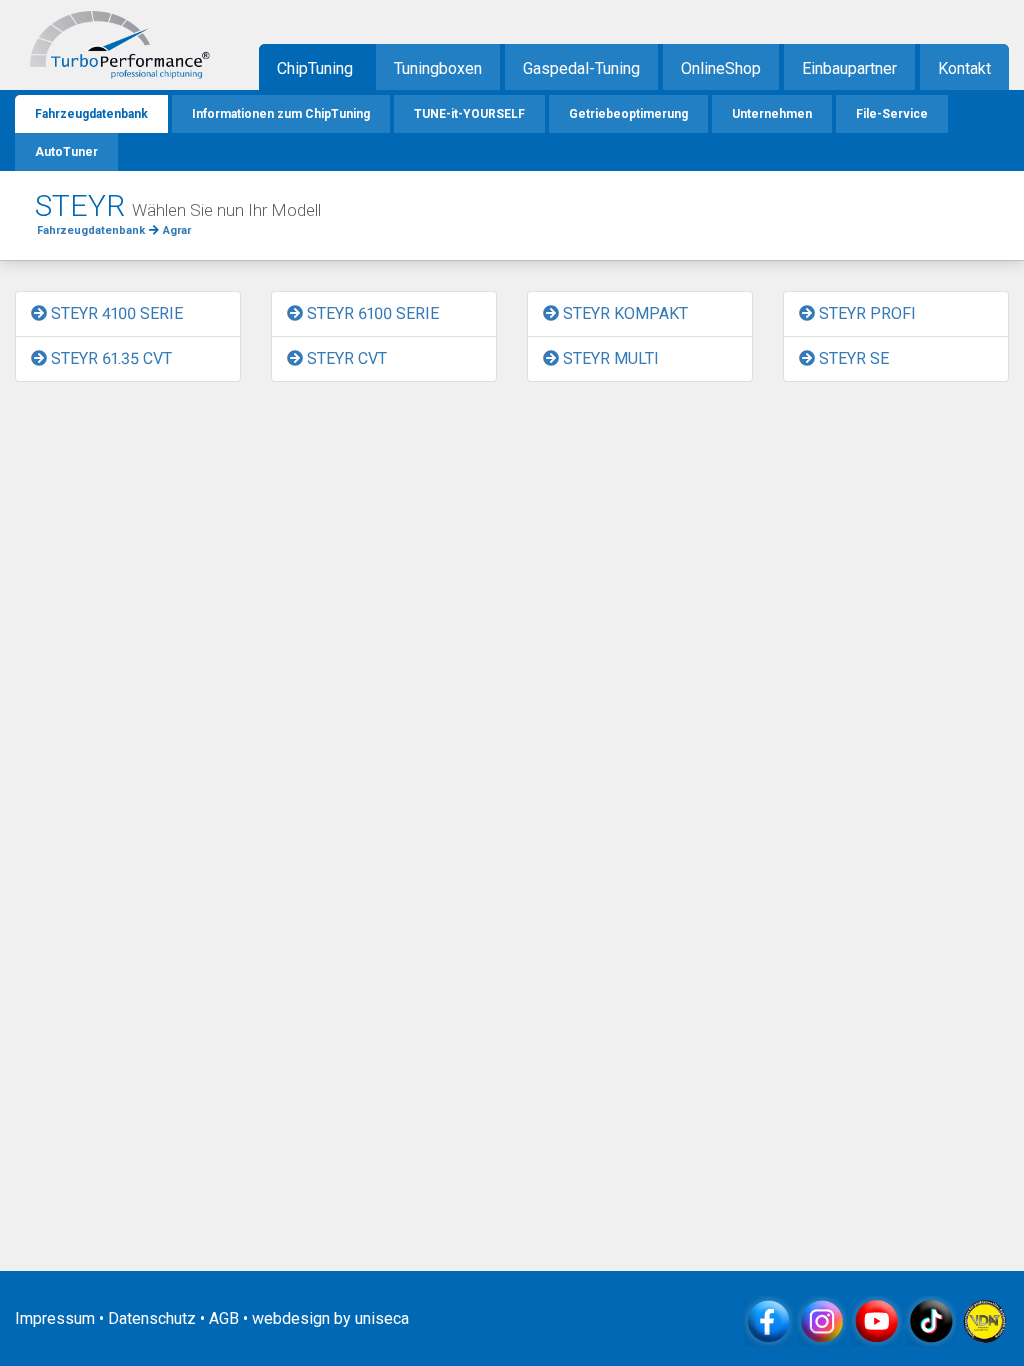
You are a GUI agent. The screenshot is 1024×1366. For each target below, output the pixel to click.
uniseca (382, 1318)
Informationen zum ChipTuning (281, 114)
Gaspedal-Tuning (581, 68)
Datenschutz (152, 1318)
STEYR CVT (345, 358)
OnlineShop (721, 68)
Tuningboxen (438, 68)
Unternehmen (772, 114)
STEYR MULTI (609, 358)
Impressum (55, 1318)
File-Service (892, 114)
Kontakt (964, 68)
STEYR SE (852, 358)
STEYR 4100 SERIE (115, 313)
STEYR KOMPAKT (623, 313)
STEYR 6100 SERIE (371, 313)
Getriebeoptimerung (628, 114)
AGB (224, 1318)
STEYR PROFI (865, 313)
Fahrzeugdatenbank (91, 114)
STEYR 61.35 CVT (109, 358)
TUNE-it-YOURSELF (469, 114)
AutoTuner (66, 152)
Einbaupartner (849, 68)
